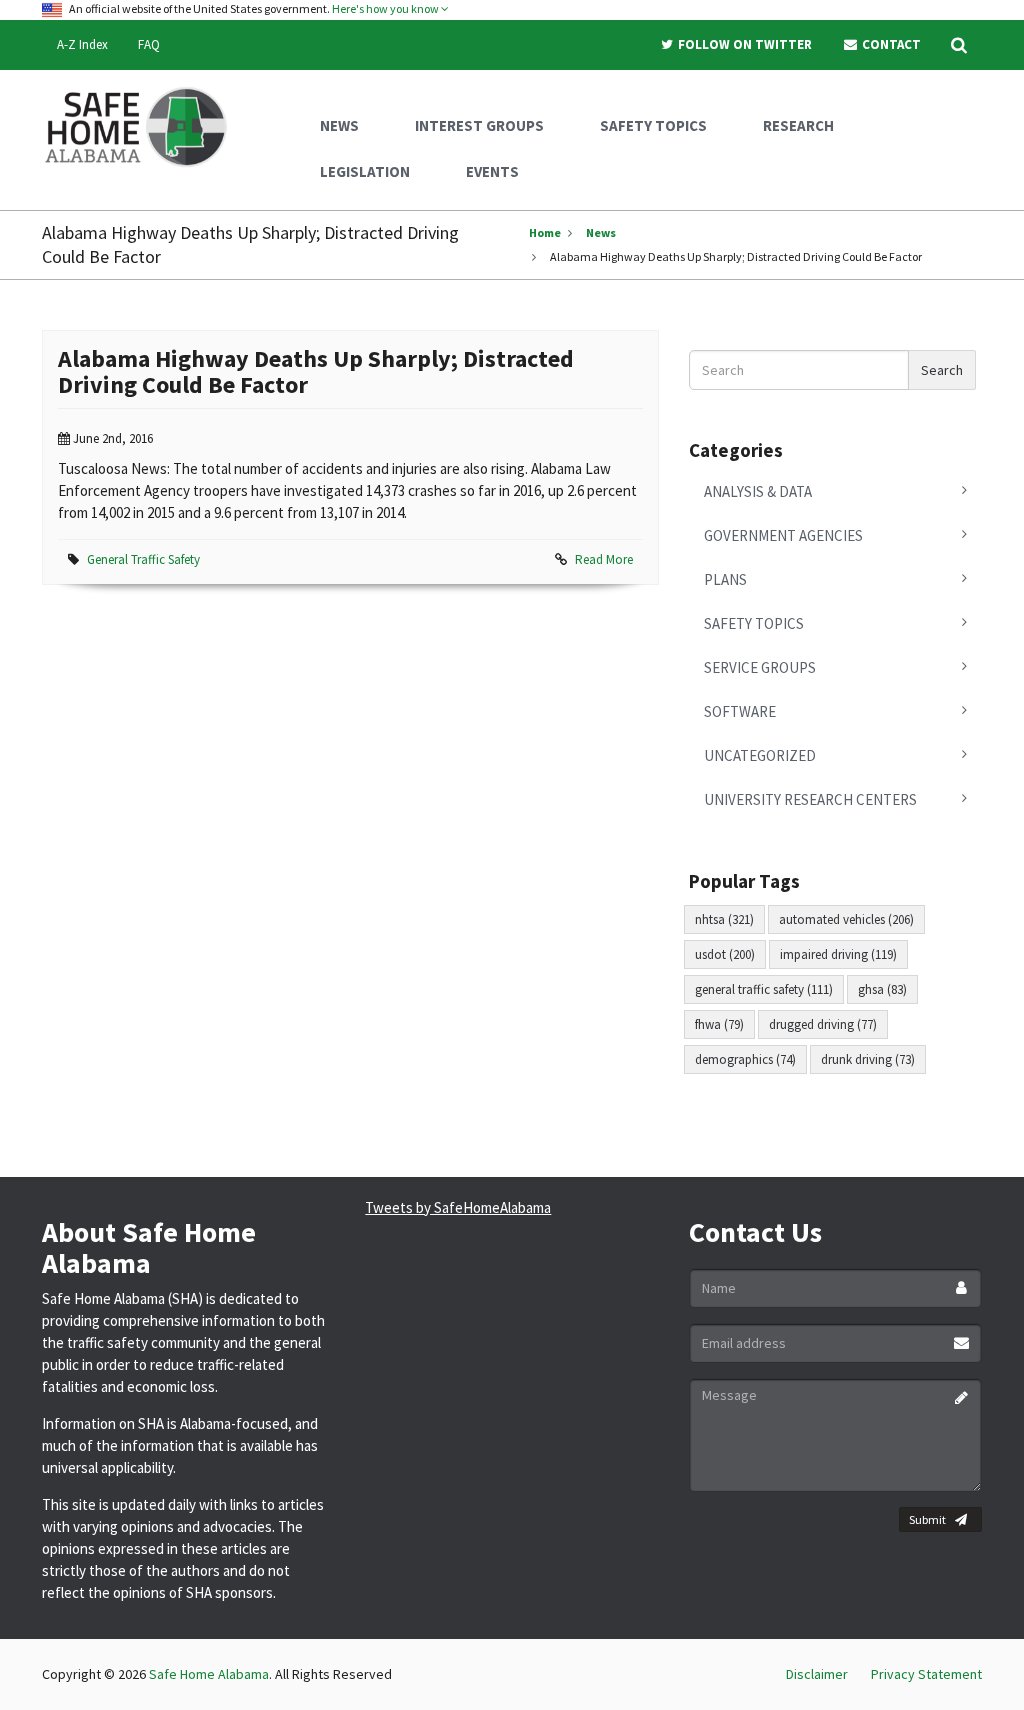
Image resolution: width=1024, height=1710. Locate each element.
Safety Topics (754, 623)
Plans (725, 579)
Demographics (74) (745, 1059)
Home (545, 232)
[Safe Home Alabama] (143, 125)
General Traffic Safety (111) (764, 989)
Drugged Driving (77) (823, 1024)
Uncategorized (760, 755)
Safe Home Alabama (209, 1674)
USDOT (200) (725, 954)
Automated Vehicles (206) (846, 919)
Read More (604, 559)
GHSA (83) (882, 989)
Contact (890, 44)
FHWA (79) (719, 1024)
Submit (927, 1519)
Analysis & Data (758, 491)
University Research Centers (810, 799)
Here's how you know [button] (386, 8)
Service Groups (760, 667)
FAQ (149, 44)
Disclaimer (817, 1674)
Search (942, 370)
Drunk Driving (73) (868, 1059)
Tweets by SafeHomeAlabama (458, 1207)
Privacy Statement (926, 1674)
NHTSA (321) (724, 919)
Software (740, 711)
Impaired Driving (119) (838, 954)
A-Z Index (82, 44)
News (601, 232)
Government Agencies (783, 535)
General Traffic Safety (143, 559)
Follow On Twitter (743, 44)
